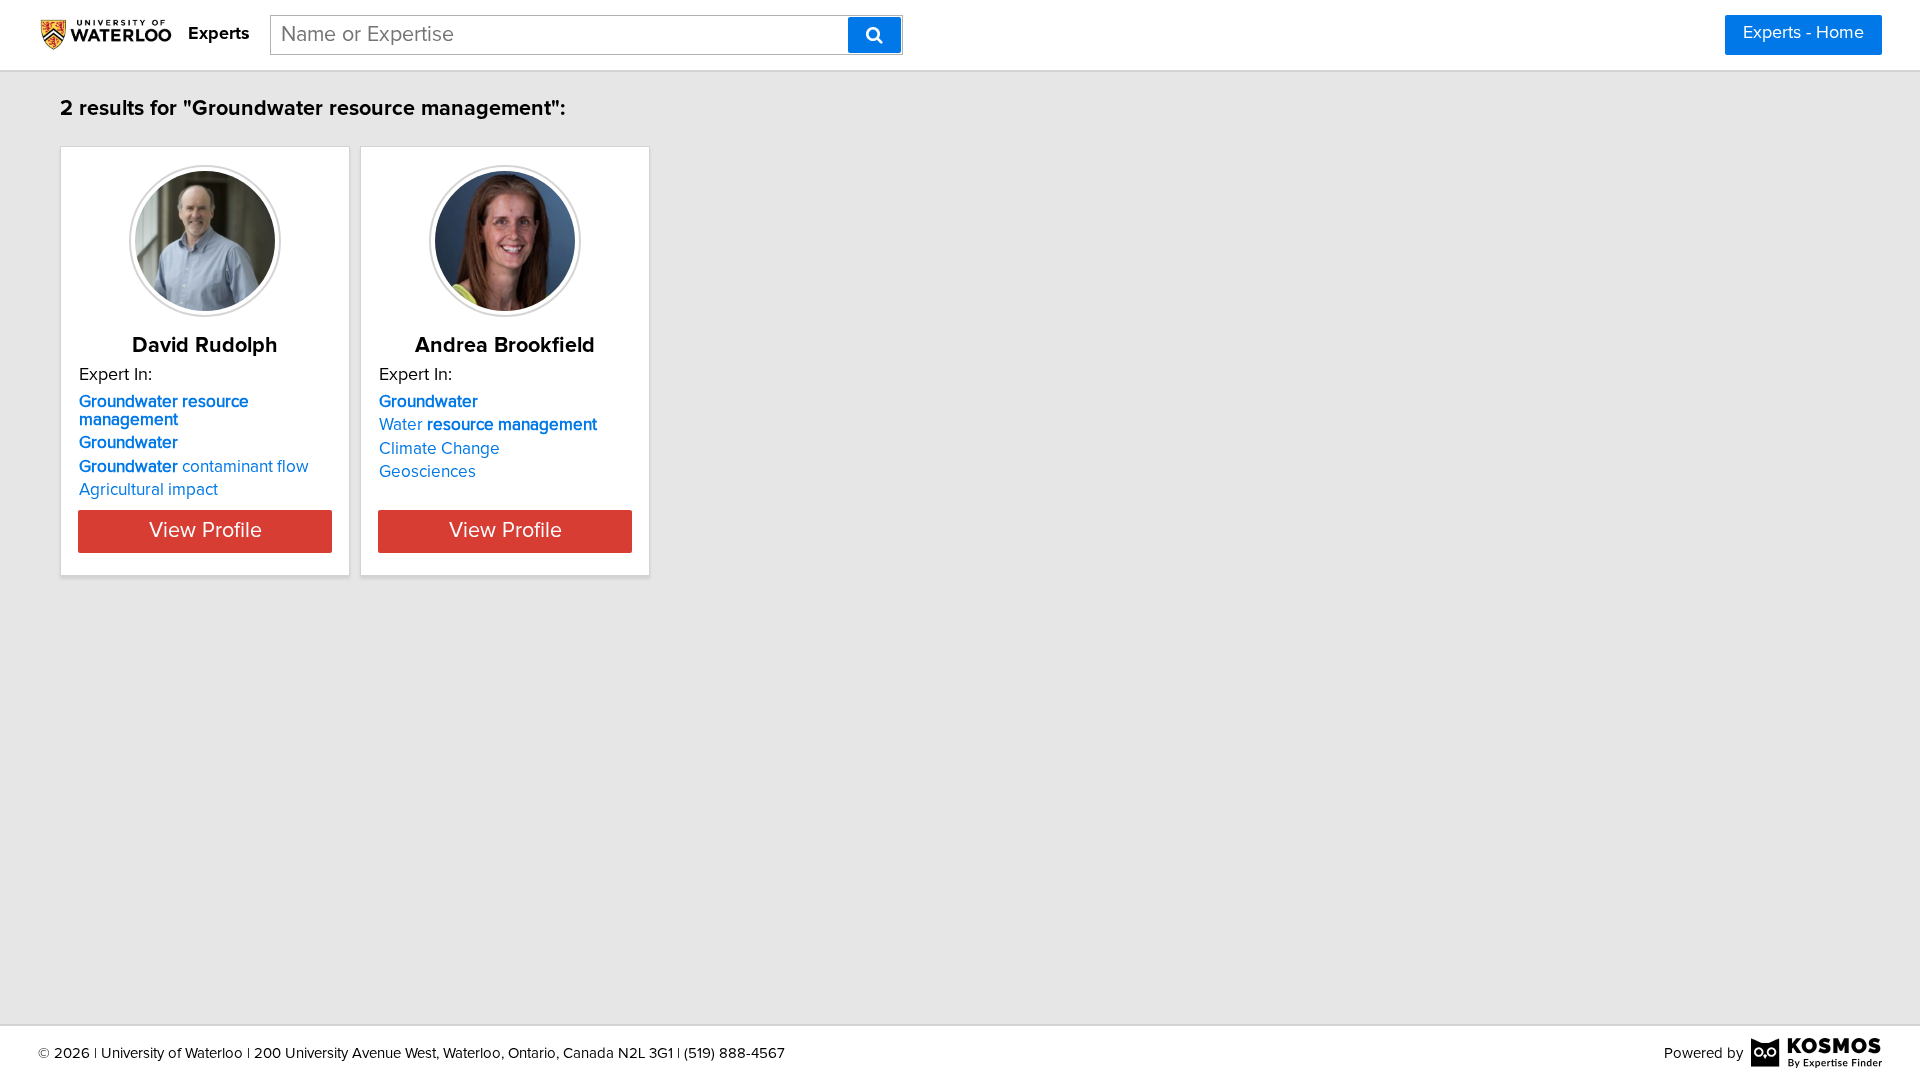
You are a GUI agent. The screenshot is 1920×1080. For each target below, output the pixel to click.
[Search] (874, 35)
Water (488, 425)
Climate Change (439, 449)
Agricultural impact (148, 490)
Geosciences (427, 472)
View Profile (205, 531)
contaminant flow (194, 467)
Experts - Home (1803, 33)
